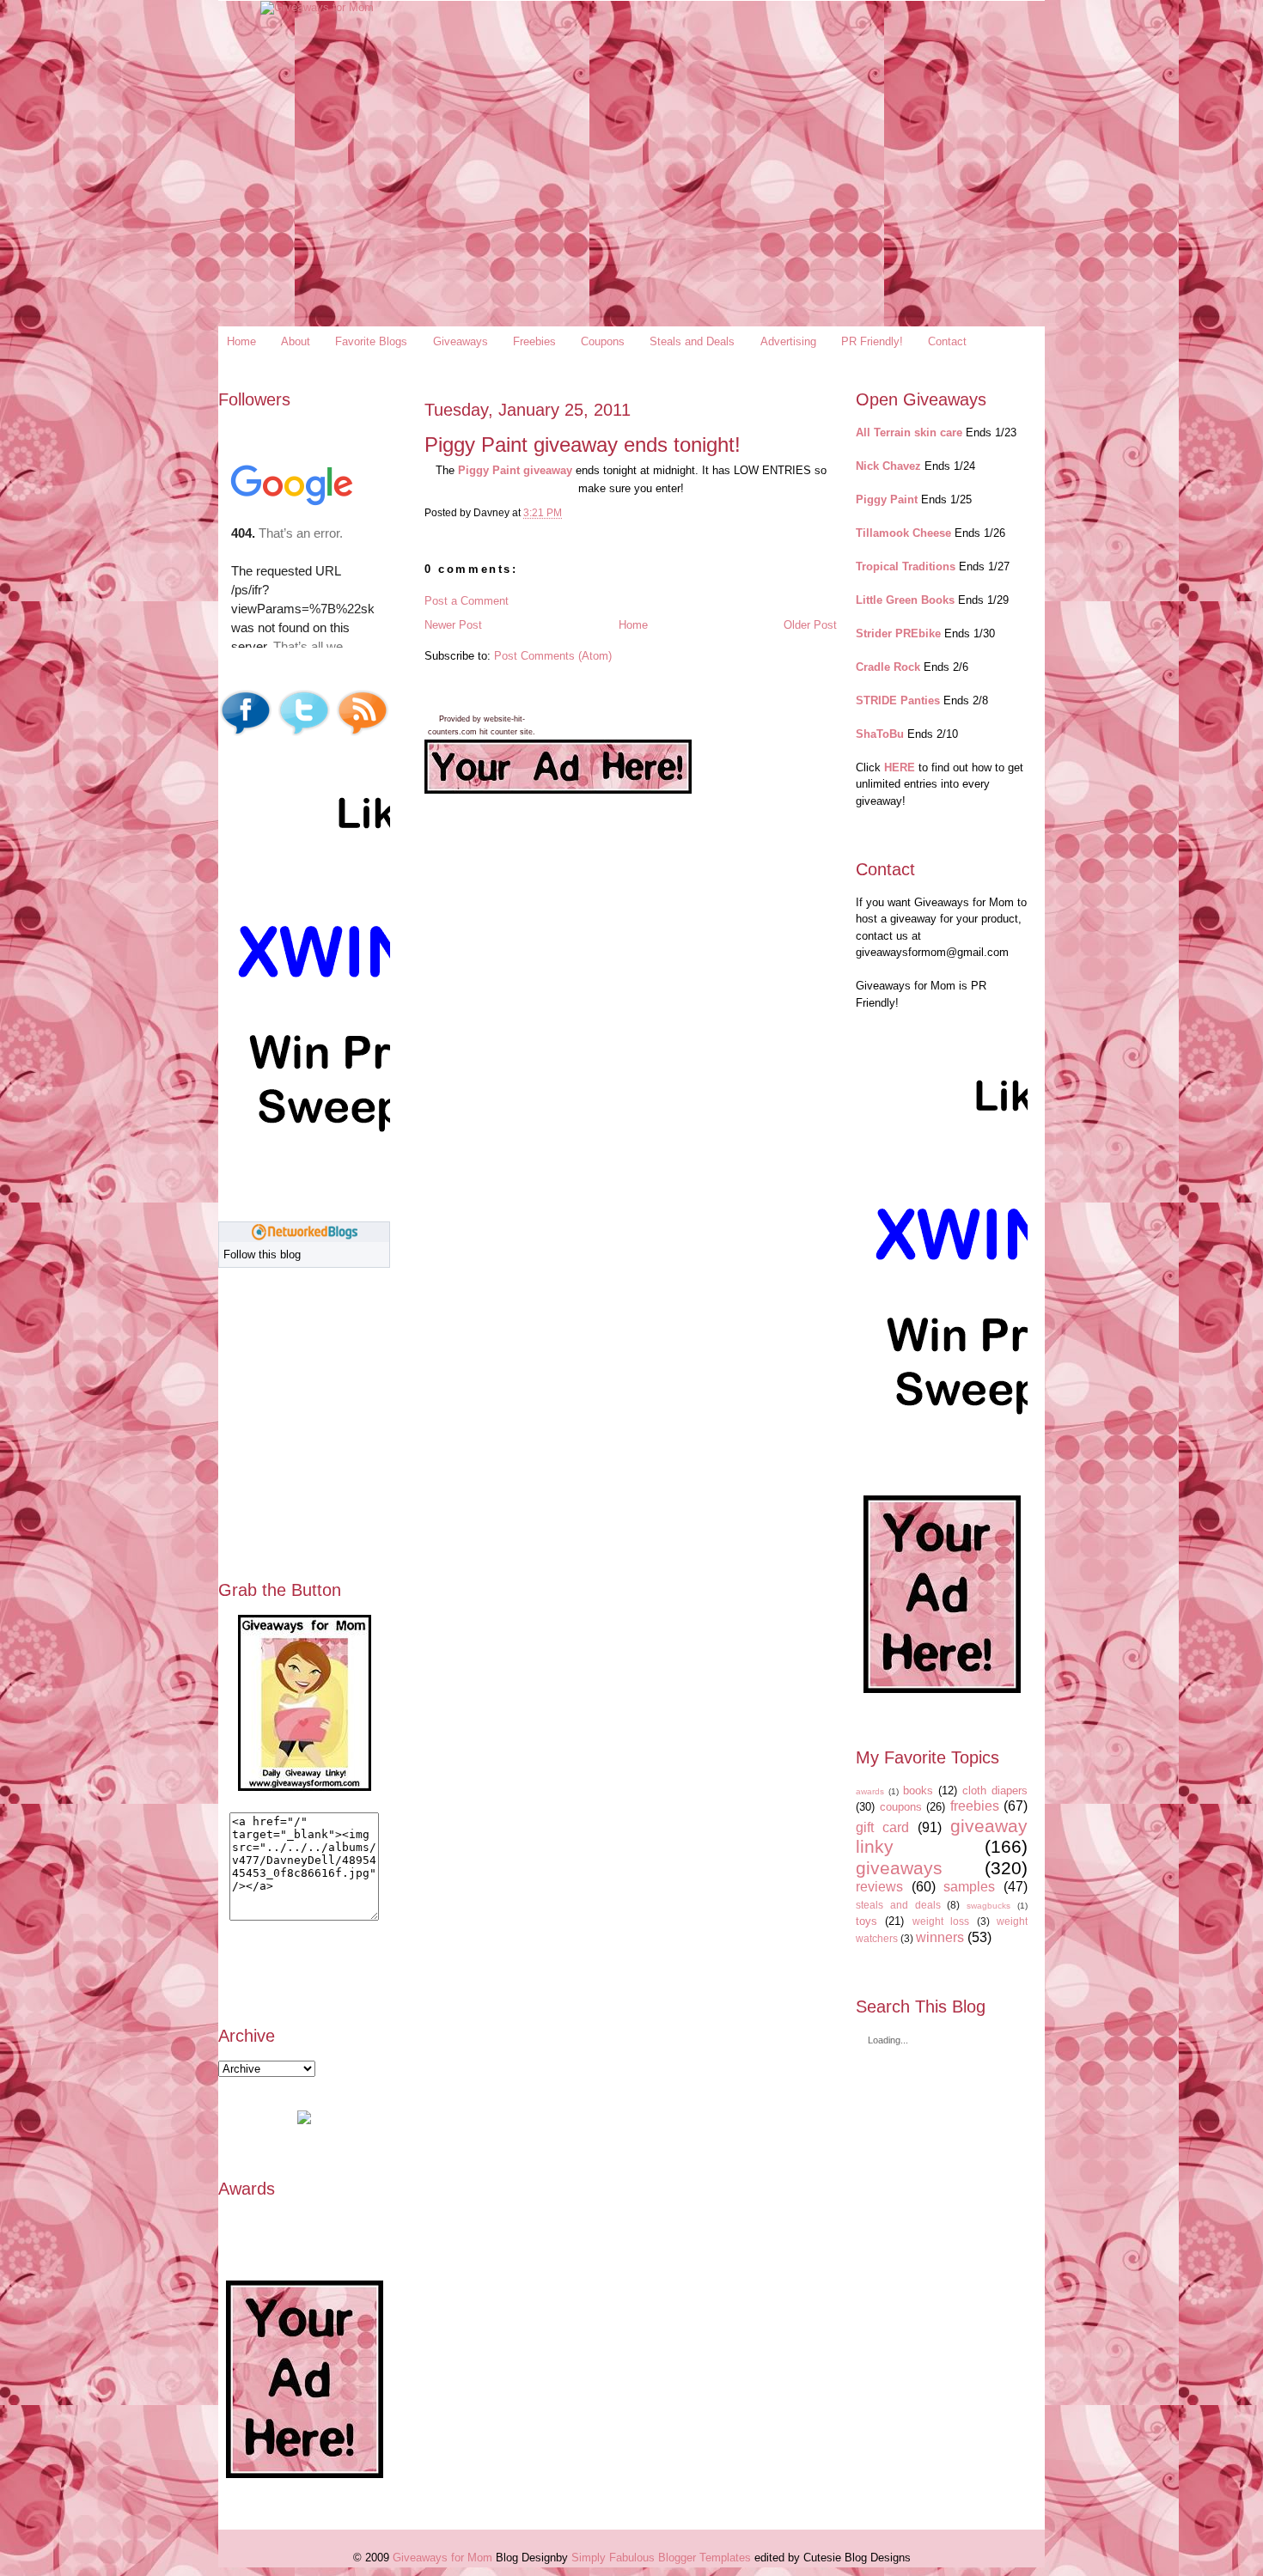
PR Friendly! (872, 341)
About (296, 341)
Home (241, 341)
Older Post (810, 625)
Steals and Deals (692, 341)
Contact (947, 341)
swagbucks (988, 1906)
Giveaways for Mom (442, 2558)
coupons (901, 1807)
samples (969, 1887)
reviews (879, 1887)
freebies (975, 1806)
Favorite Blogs (371, 341)
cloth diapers (995, 1790)
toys (866, 1921)
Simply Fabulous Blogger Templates (661, 2558)
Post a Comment (467, 601)
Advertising (788, 341)
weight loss (941, 1921)
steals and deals (898, 1905)
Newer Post (453, 625)
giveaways (899, 1868)
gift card (882, 1827)
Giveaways (461, 341)
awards (870, 1791)
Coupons (603, 341)
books (918, 1790)
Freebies (534, 341)
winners (940, 1937)
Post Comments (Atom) (553, 656)
